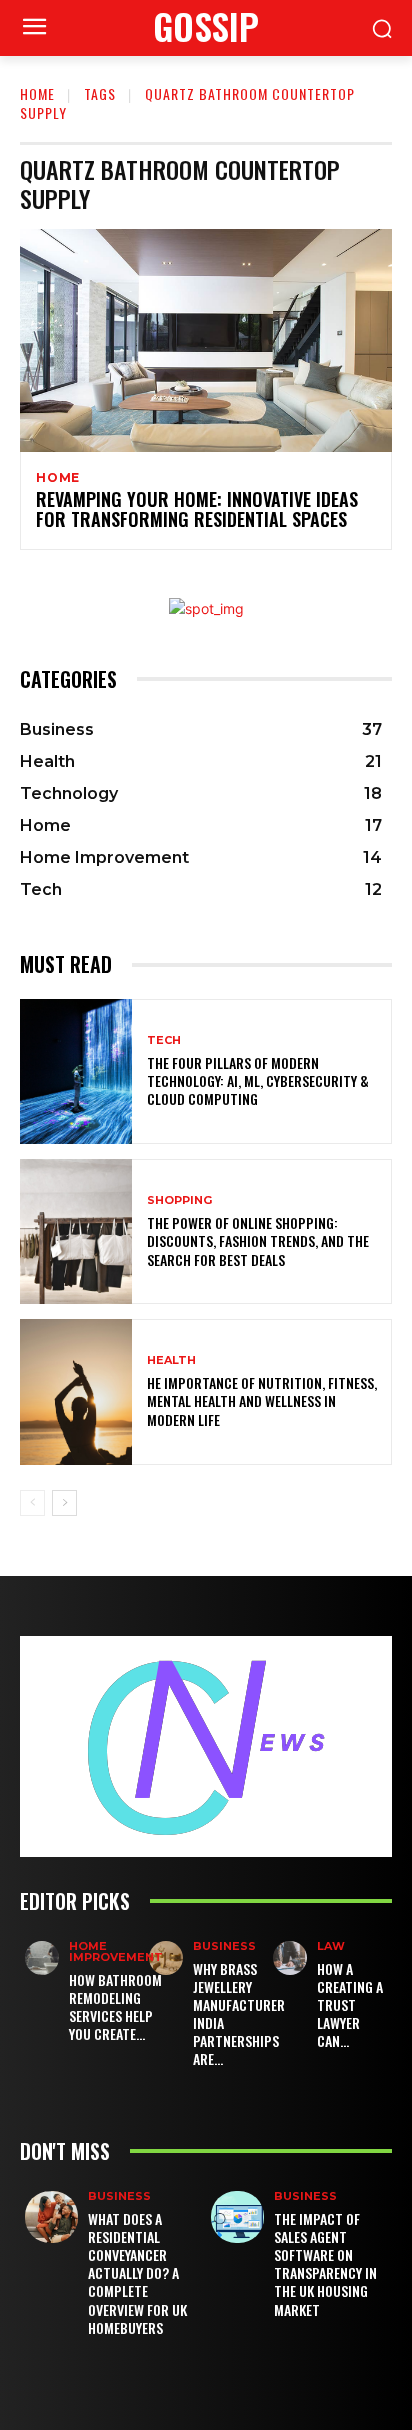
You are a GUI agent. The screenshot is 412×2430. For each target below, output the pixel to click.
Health (171, 1360)
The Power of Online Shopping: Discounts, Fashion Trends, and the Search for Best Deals (258, 1240)
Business (224, 1946)
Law (331, 1946)
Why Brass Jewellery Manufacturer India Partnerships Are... (239, 2014)
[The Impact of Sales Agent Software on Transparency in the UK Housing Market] (237, 2217)
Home (37, 93)
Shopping (179, 1200)
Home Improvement (116, 1952)
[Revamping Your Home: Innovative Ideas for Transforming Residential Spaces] (206, 340)
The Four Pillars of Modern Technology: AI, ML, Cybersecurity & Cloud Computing (258, 1080)
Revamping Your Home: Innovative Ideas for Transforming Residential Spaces (197, 509)
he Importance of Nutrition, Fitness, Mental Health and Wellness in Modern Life (262, 1400)
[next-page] (64, 1503)
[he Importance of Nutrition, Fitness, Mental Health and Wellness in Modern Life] (76, 1391)
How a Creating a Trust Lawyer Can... (350, 2005)
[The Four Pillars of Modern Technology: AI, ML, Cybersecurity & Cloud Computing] (76, 1071)
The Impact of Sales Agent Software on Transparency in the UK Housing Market (325, 2264)
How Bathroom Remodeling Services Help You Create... (115, 2007)
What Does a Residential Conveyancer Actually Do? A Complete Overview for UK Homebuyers (137, 2273)
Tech (164, 1040)
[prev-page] (32, 1503)
